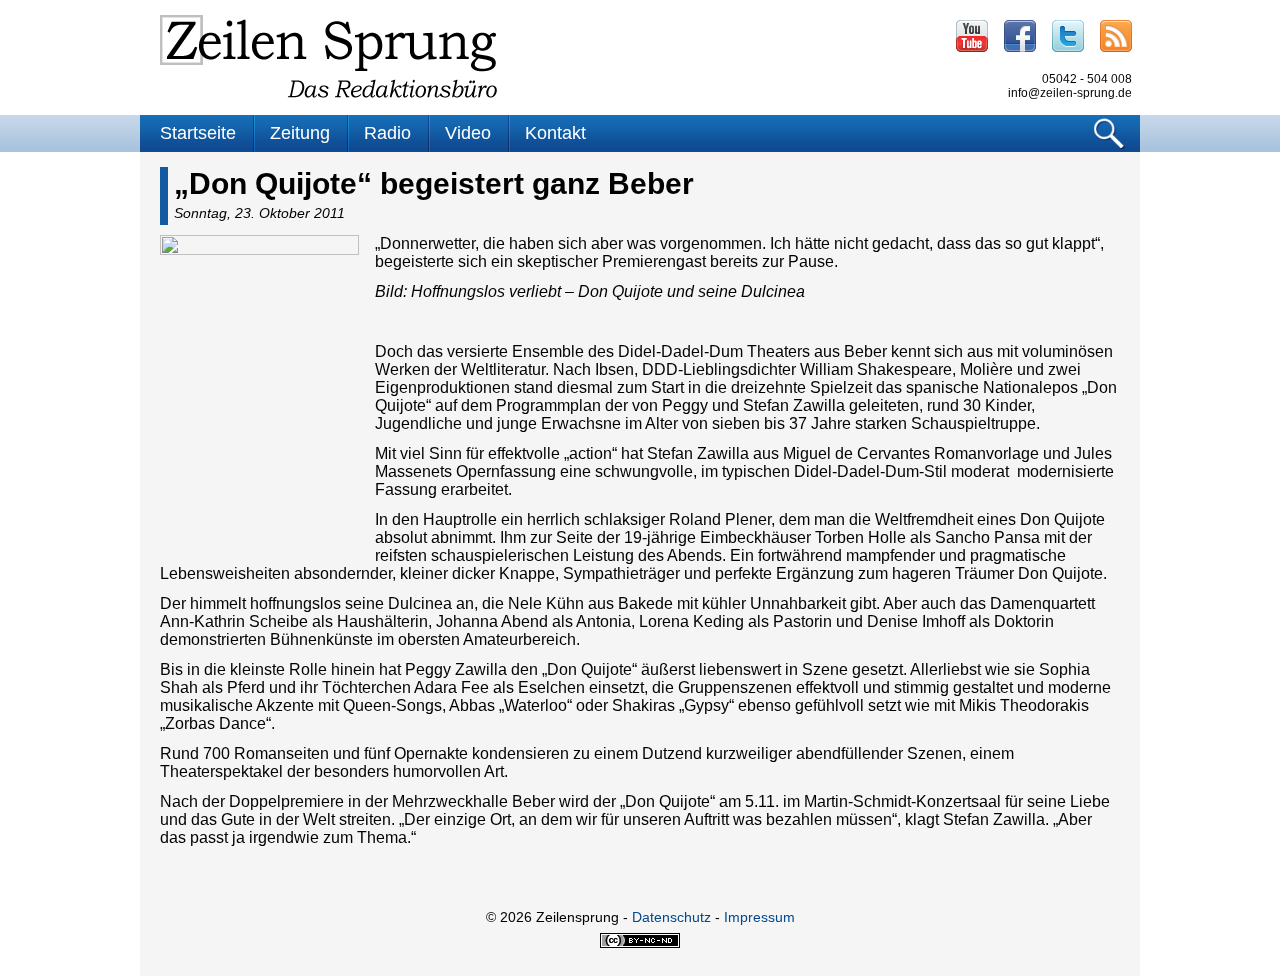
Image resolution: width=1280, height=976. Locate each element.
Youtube (972, 36)
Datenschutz (671, 917)
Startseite (198, 133)
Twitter (1068, 36)
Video (468, 133)
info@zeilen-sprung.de (1070, 93)
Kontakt (555, 133)
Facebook (1020, 36)
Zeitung (300, 133)
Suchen (1109, 133)
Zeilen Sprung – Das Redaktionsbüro (329, 56)
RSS (1116, 36)
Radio (387, 133)
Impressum (759, 917)
